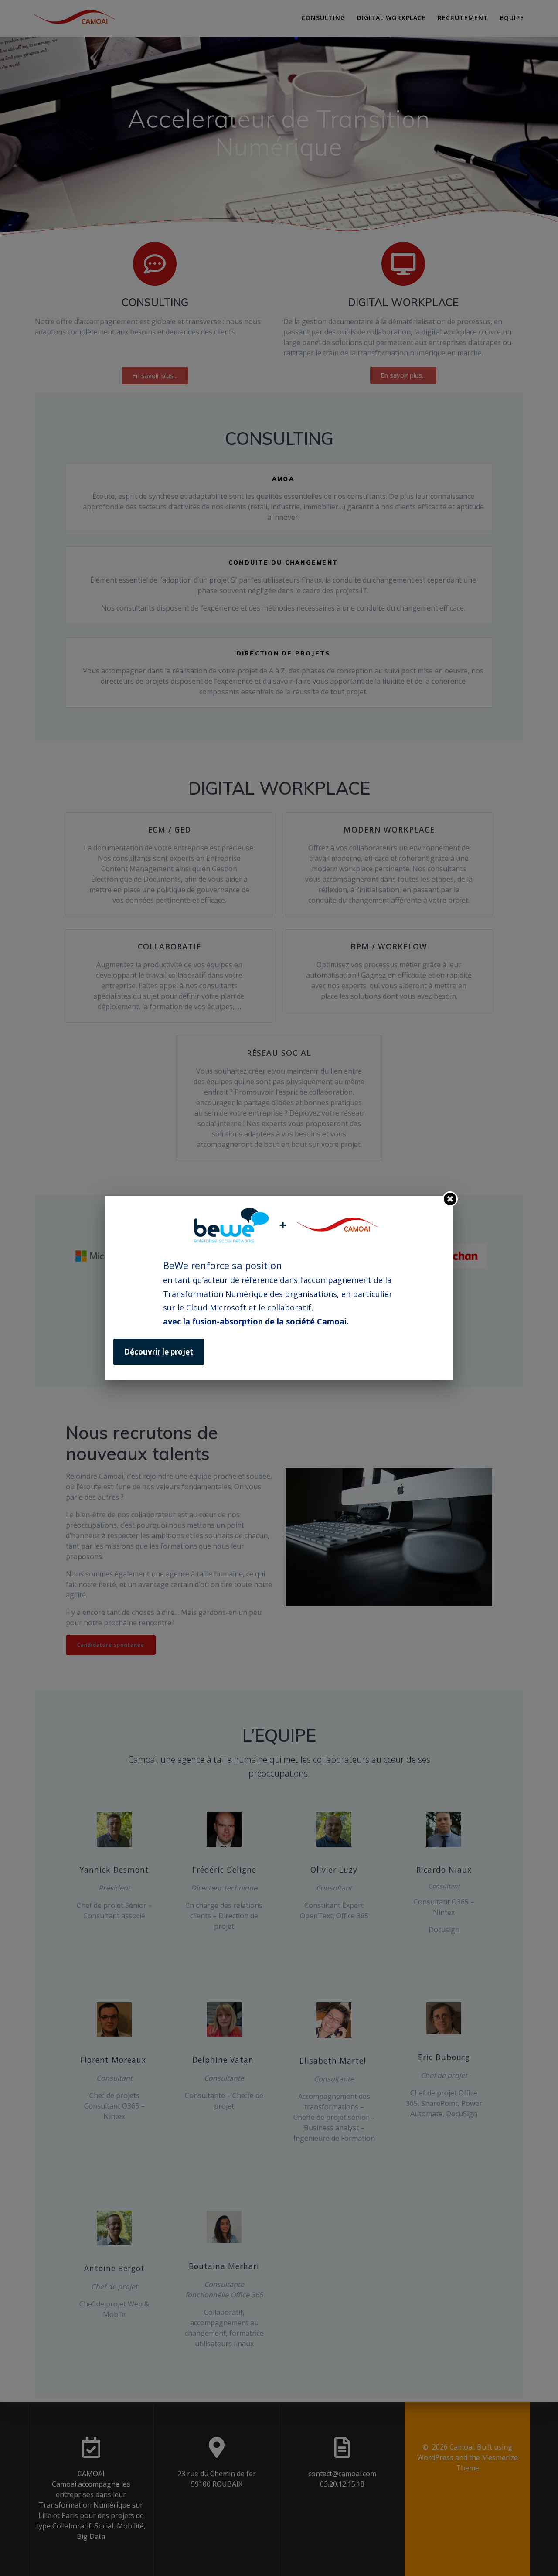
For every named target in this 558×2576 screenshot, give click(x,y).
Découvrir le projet (159, 1352)
